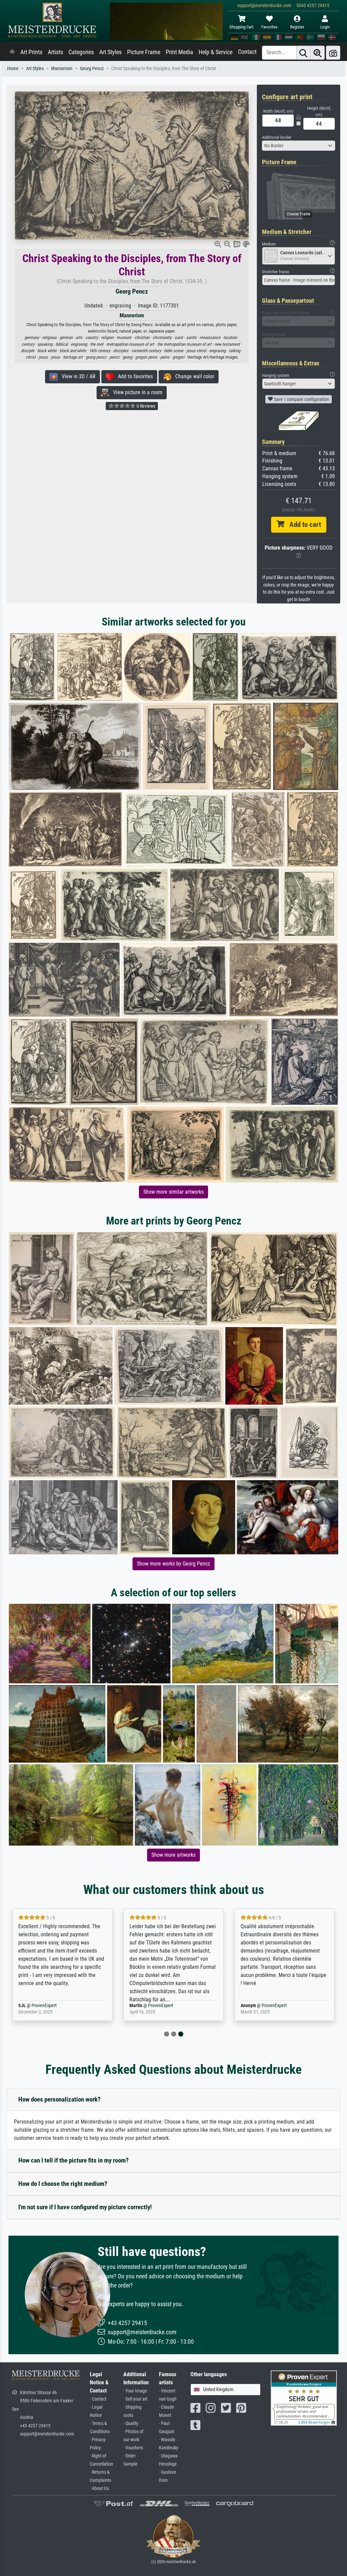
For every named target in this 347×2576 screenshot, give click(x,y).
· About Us (99, 2488)
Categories (81, 52)
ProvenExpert (55, 2006)
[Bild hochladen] (333, 53)
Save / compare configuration (301, 399)
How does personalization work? (59, 2099)
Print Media (179, 52)
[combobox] (299, 146)
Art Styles (110, 52)
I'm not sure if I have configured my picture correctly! (85, 2207)
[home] (12, 52)
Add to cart (303, 525)
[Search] (303, 53)
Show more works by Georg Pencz (173, 1564)
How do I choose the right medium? (63, 2184)
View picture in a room (136, 392)
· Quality (131, 2423)
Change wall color (193, 376)
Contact (247, 52)
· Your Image (135, 2391)
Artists (55, 52)
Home (13, 69)
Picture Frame (144, 52)
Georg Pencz (92, 69)
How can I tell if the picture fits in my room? (74, 2160)
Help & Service (216, 52)
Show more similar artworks (173, 1192)
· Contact (98, 2399)
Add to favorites (133, 376)
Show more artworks (173, 1855)
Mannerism (62, 69)
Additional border (277, 137)
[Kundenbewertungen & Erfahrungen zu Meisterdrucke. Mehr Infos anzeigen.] (304, 2398)
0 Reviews (145, 406)
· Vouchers (133, 2448)
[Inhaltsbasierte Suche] (318, 53)
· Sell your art (135, 2399)
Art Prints (31, 52)
